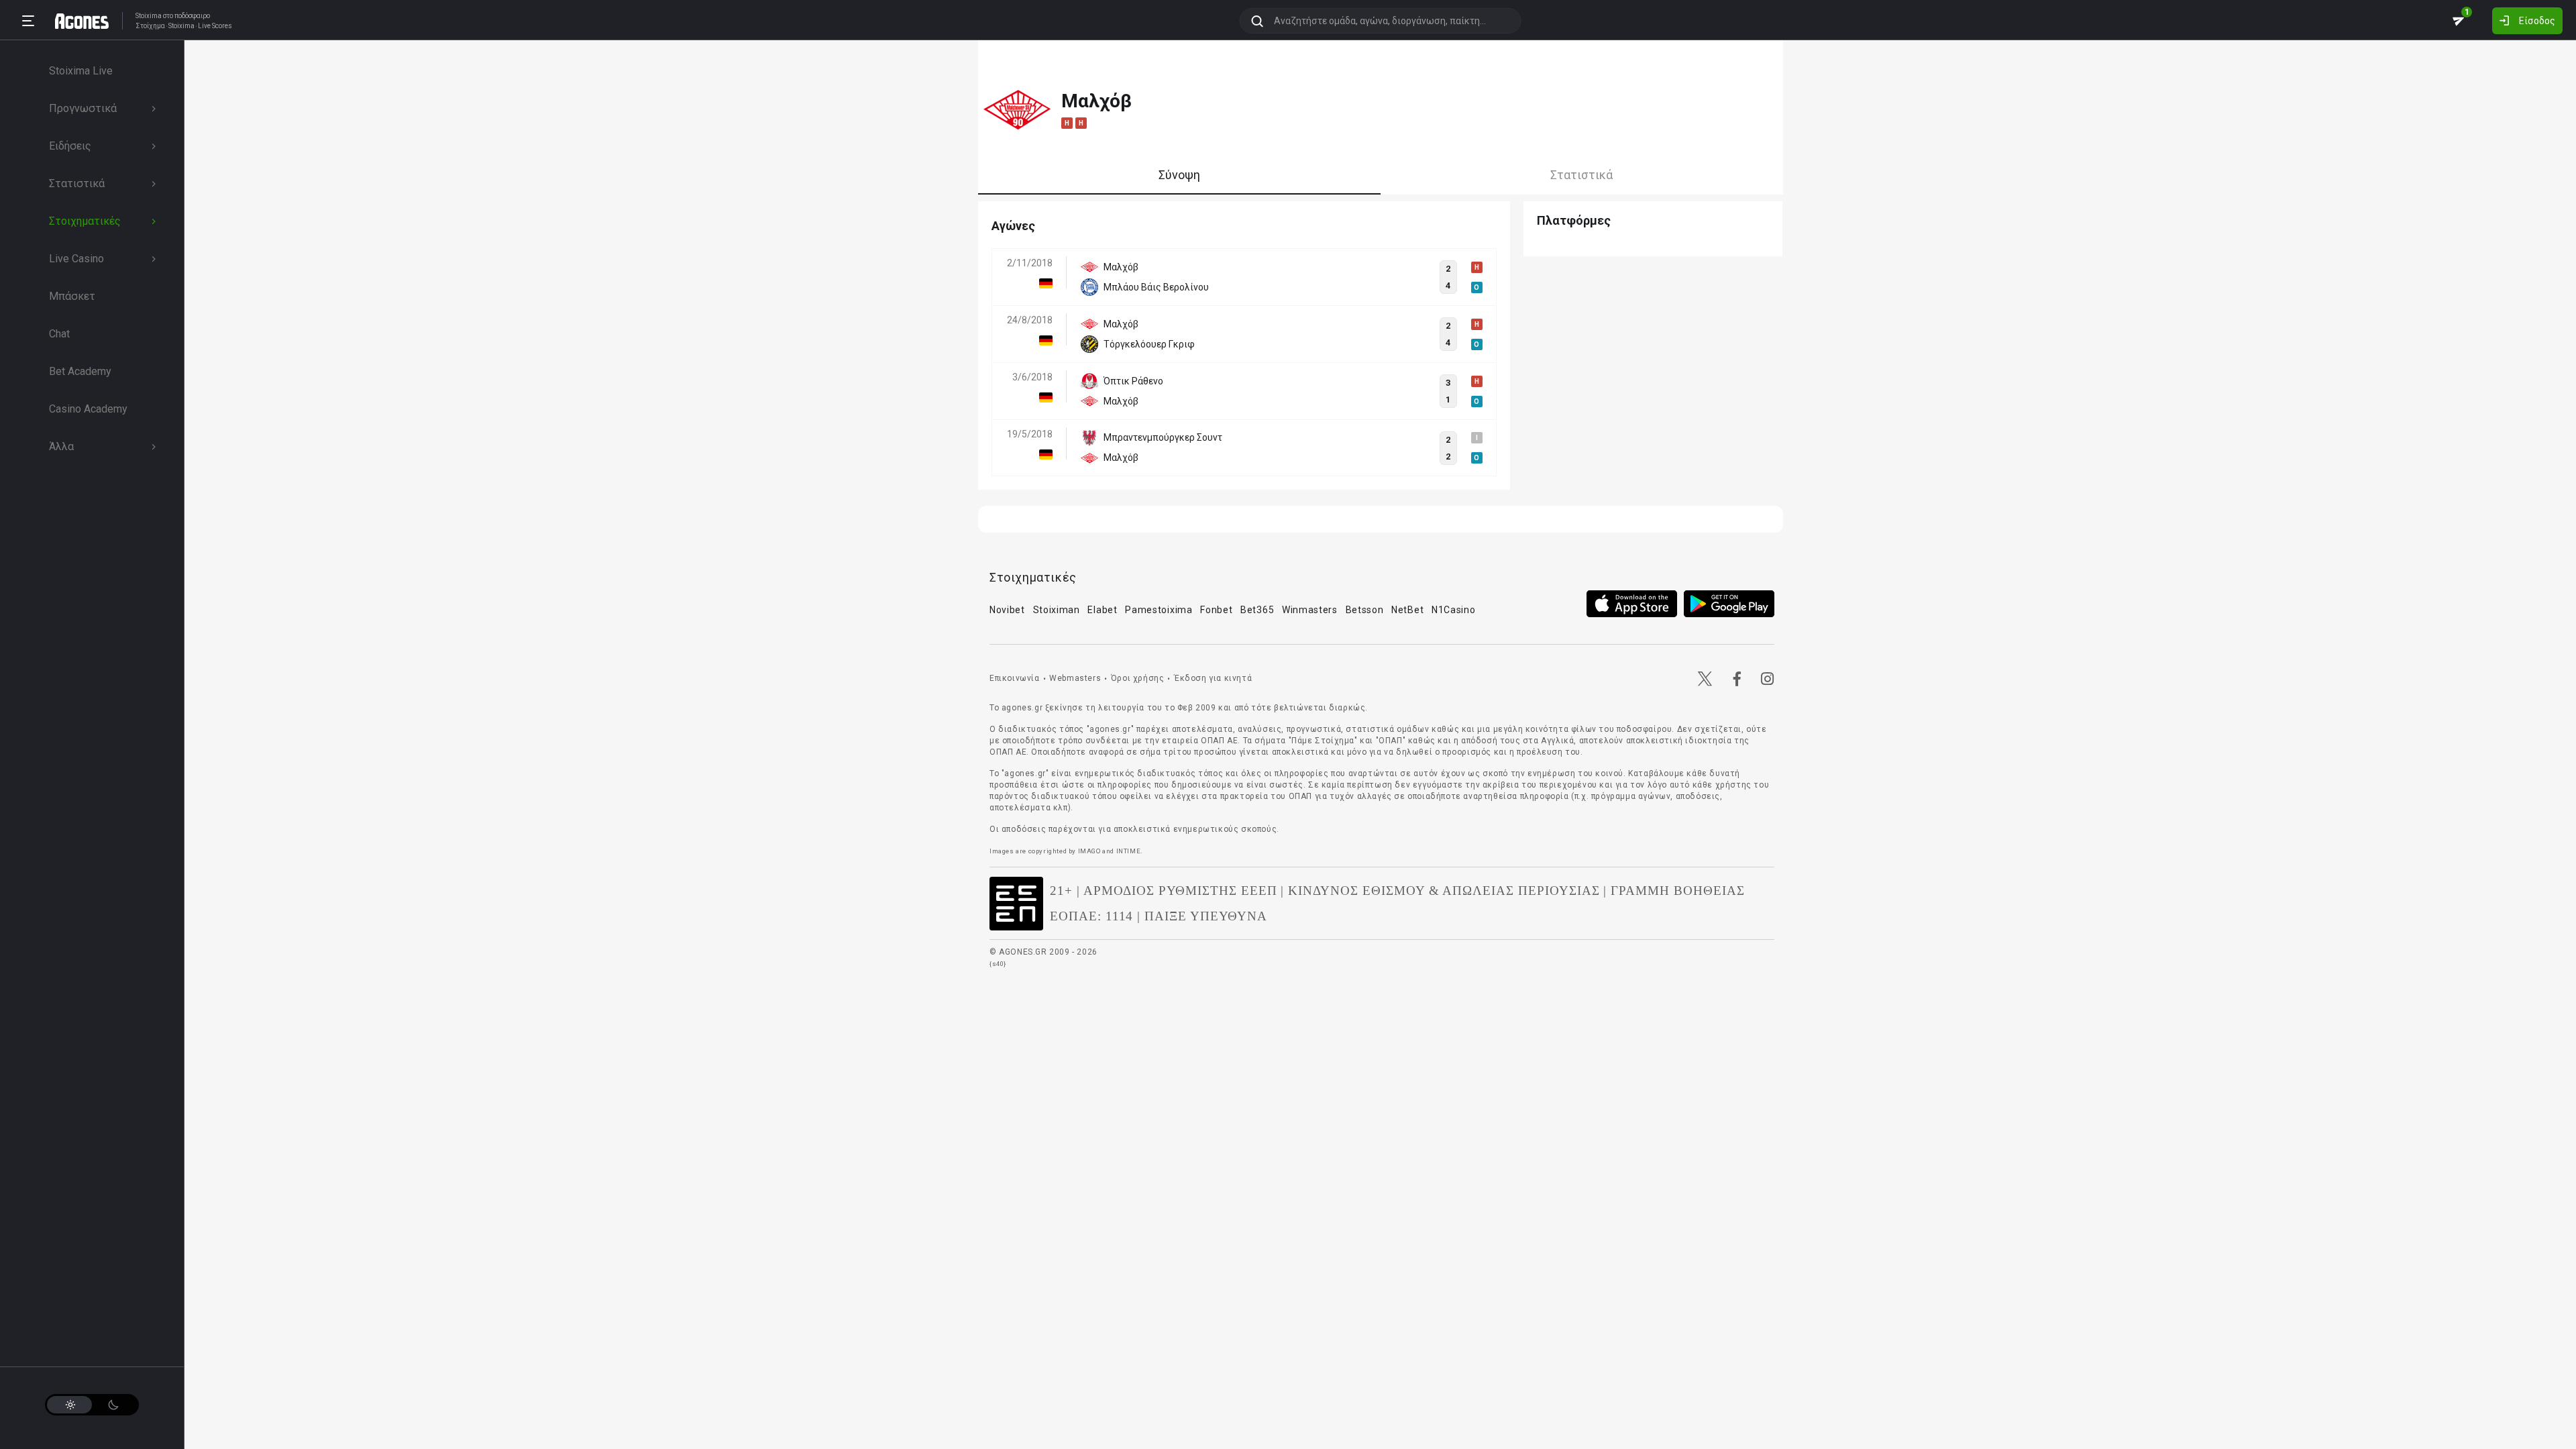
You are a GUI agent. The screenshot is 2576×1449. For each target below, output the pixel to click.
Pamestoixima (1159, 610)
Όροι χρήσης (1138, 678)
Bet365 (1257, 610)
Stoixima (149, 16)
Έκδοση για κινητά (1213, 678)
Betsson (1365, 610)
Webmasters (1075, 678)
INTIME (1129, 851)
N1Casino (1454, 610)
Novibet (1007, 610)
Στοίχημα (150, 26)
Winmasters (1310, 610)
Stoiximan (1057, 610)
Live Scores (215, 26)
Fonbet (1216, 610)
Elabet (1102, 610)
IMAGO (1089, 851)
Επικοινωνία (1015, 678)
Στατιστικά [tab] (1581, 175)
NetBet (1407, 610)
